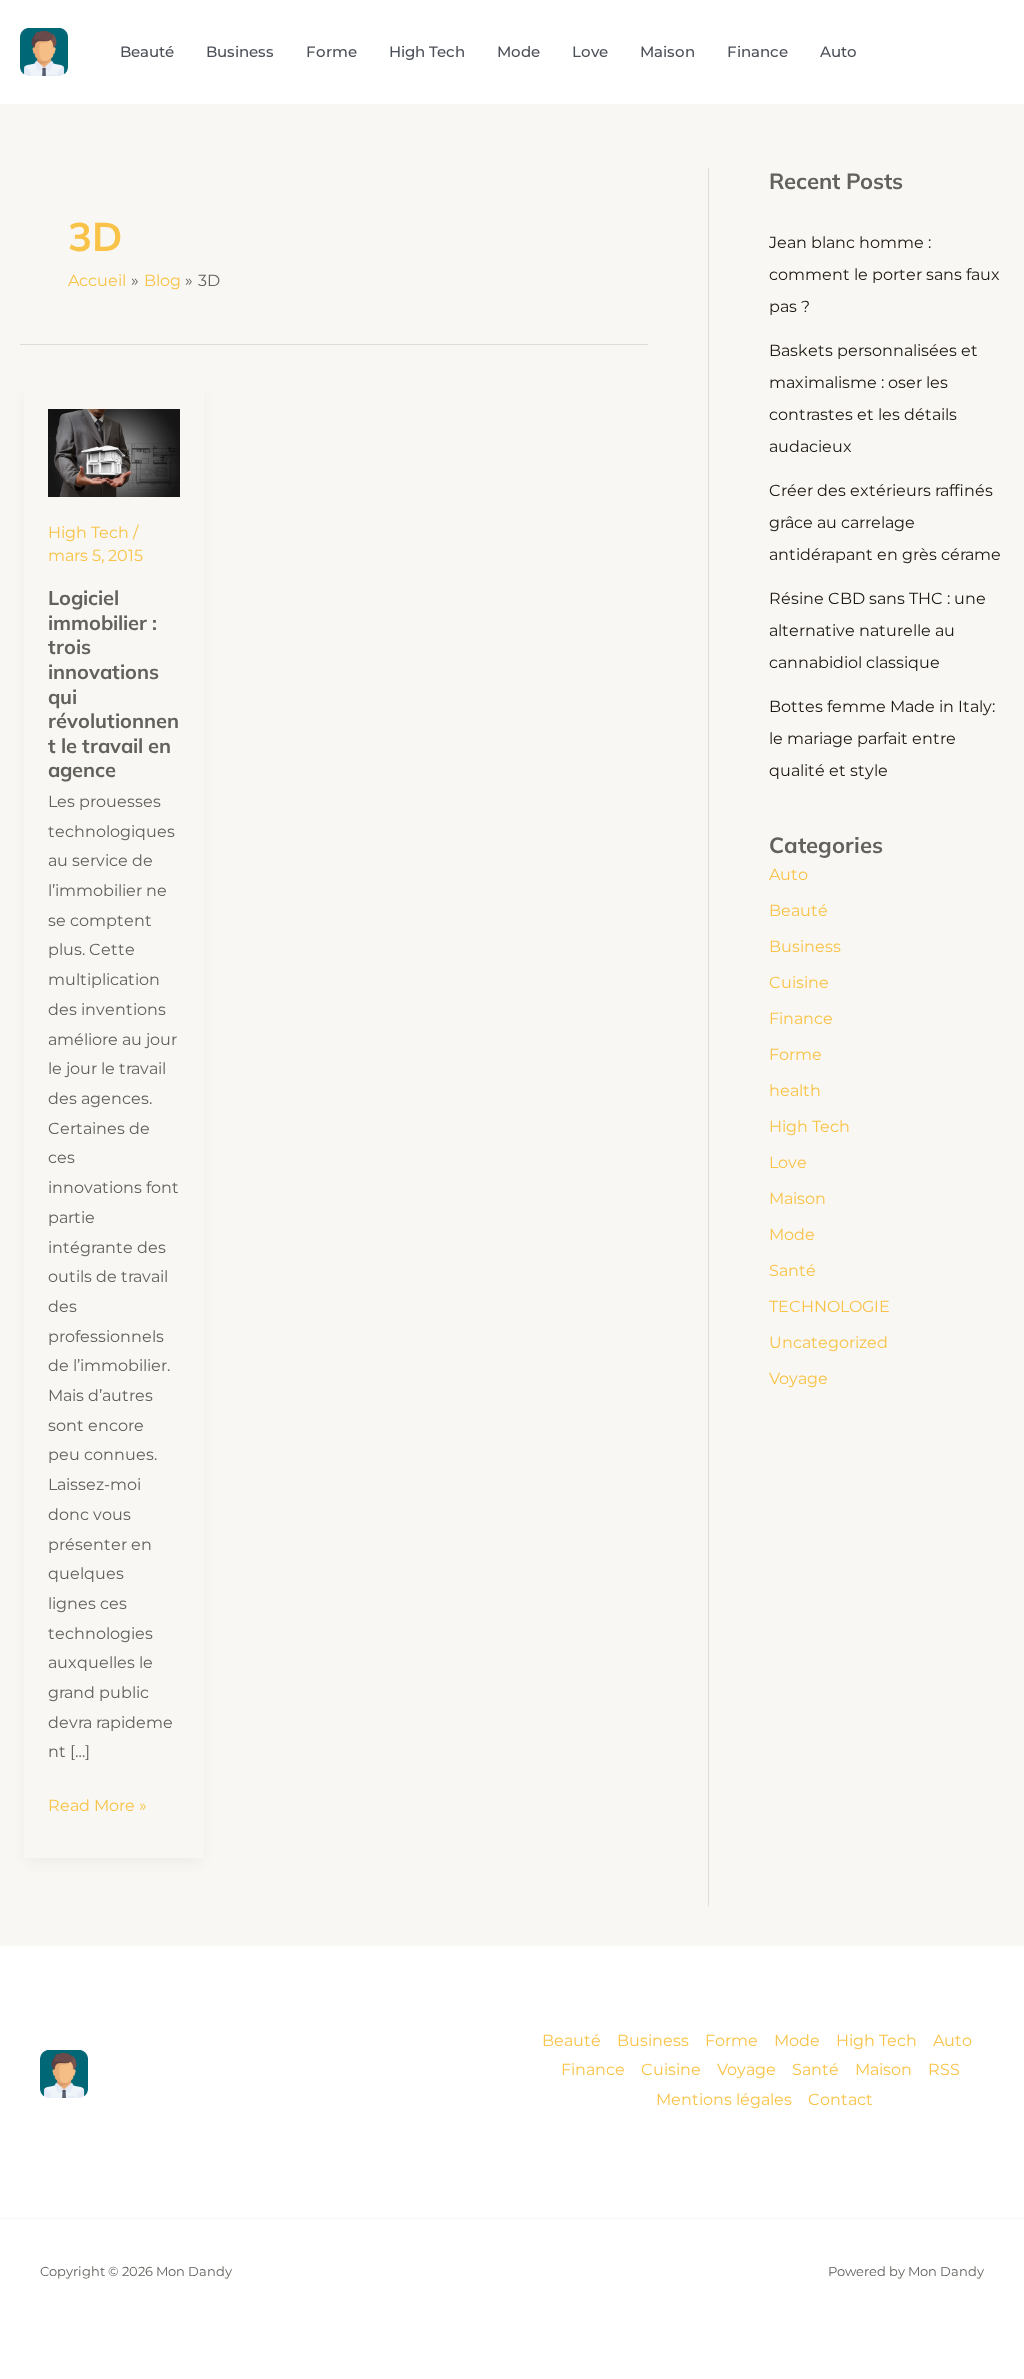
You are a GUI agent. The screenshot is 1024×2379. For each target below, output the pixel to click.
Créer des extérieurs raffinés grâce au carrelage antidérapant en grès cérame (885, 522)
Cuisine (799, 982)
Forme (795, 1054)
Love (788, 1162)
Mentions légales (724, 2099)
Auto (788, 874)
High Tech (88, 532)
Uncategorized (828, 1342)
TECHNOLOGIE (829, 1306)
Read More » (97, 1808)
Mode (792, 1234)
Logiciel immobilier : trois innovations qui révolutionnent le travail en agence (113, 683)
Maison (797, 1198)
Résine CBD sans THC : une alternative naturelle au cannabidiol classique (877, 630)
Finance (801, 1018)
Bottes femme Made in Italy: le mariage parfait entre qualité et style (882, 738)
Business (805, 946)
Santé (792, 1270)
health (795, 1090)
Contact (840, 2099)
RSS (944, 2069)
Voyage (798, 1378)
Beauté (798, 910)
